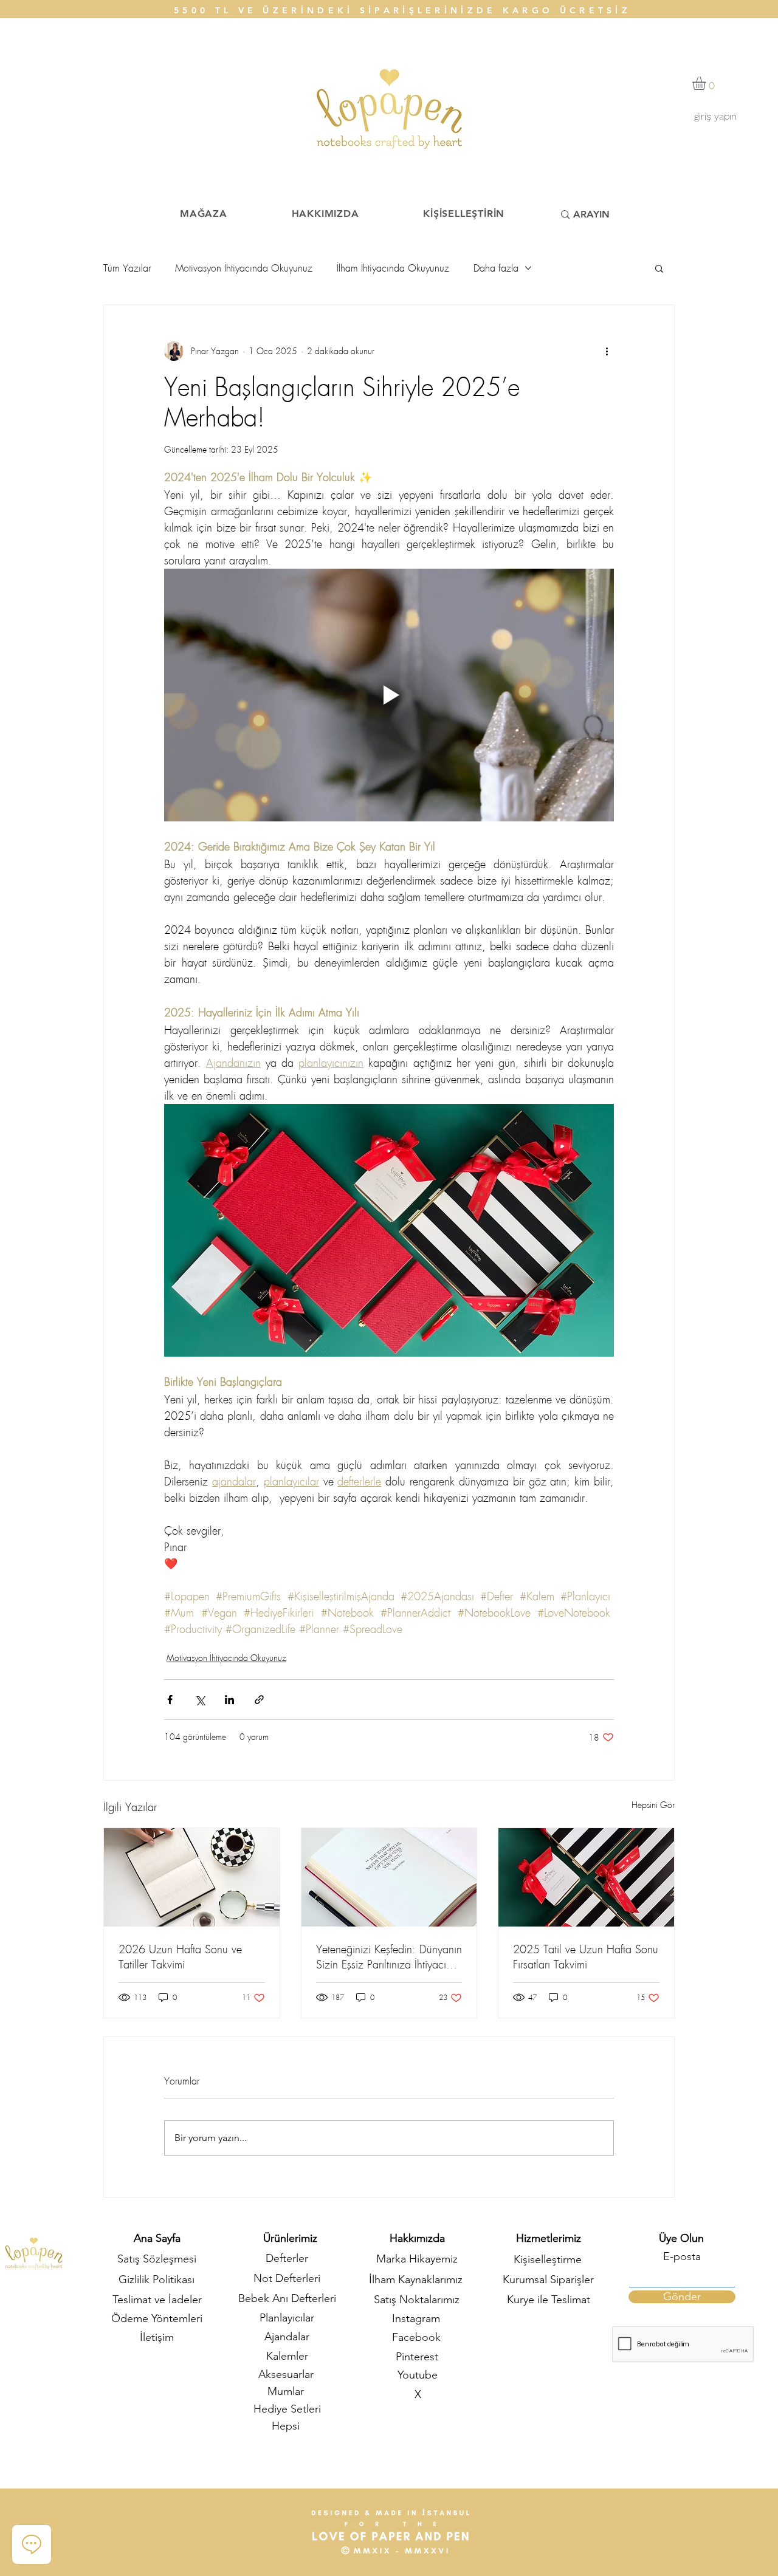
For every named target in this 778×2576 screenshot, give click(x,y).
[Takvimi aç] (444, 1318)
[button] (480, 1113)
